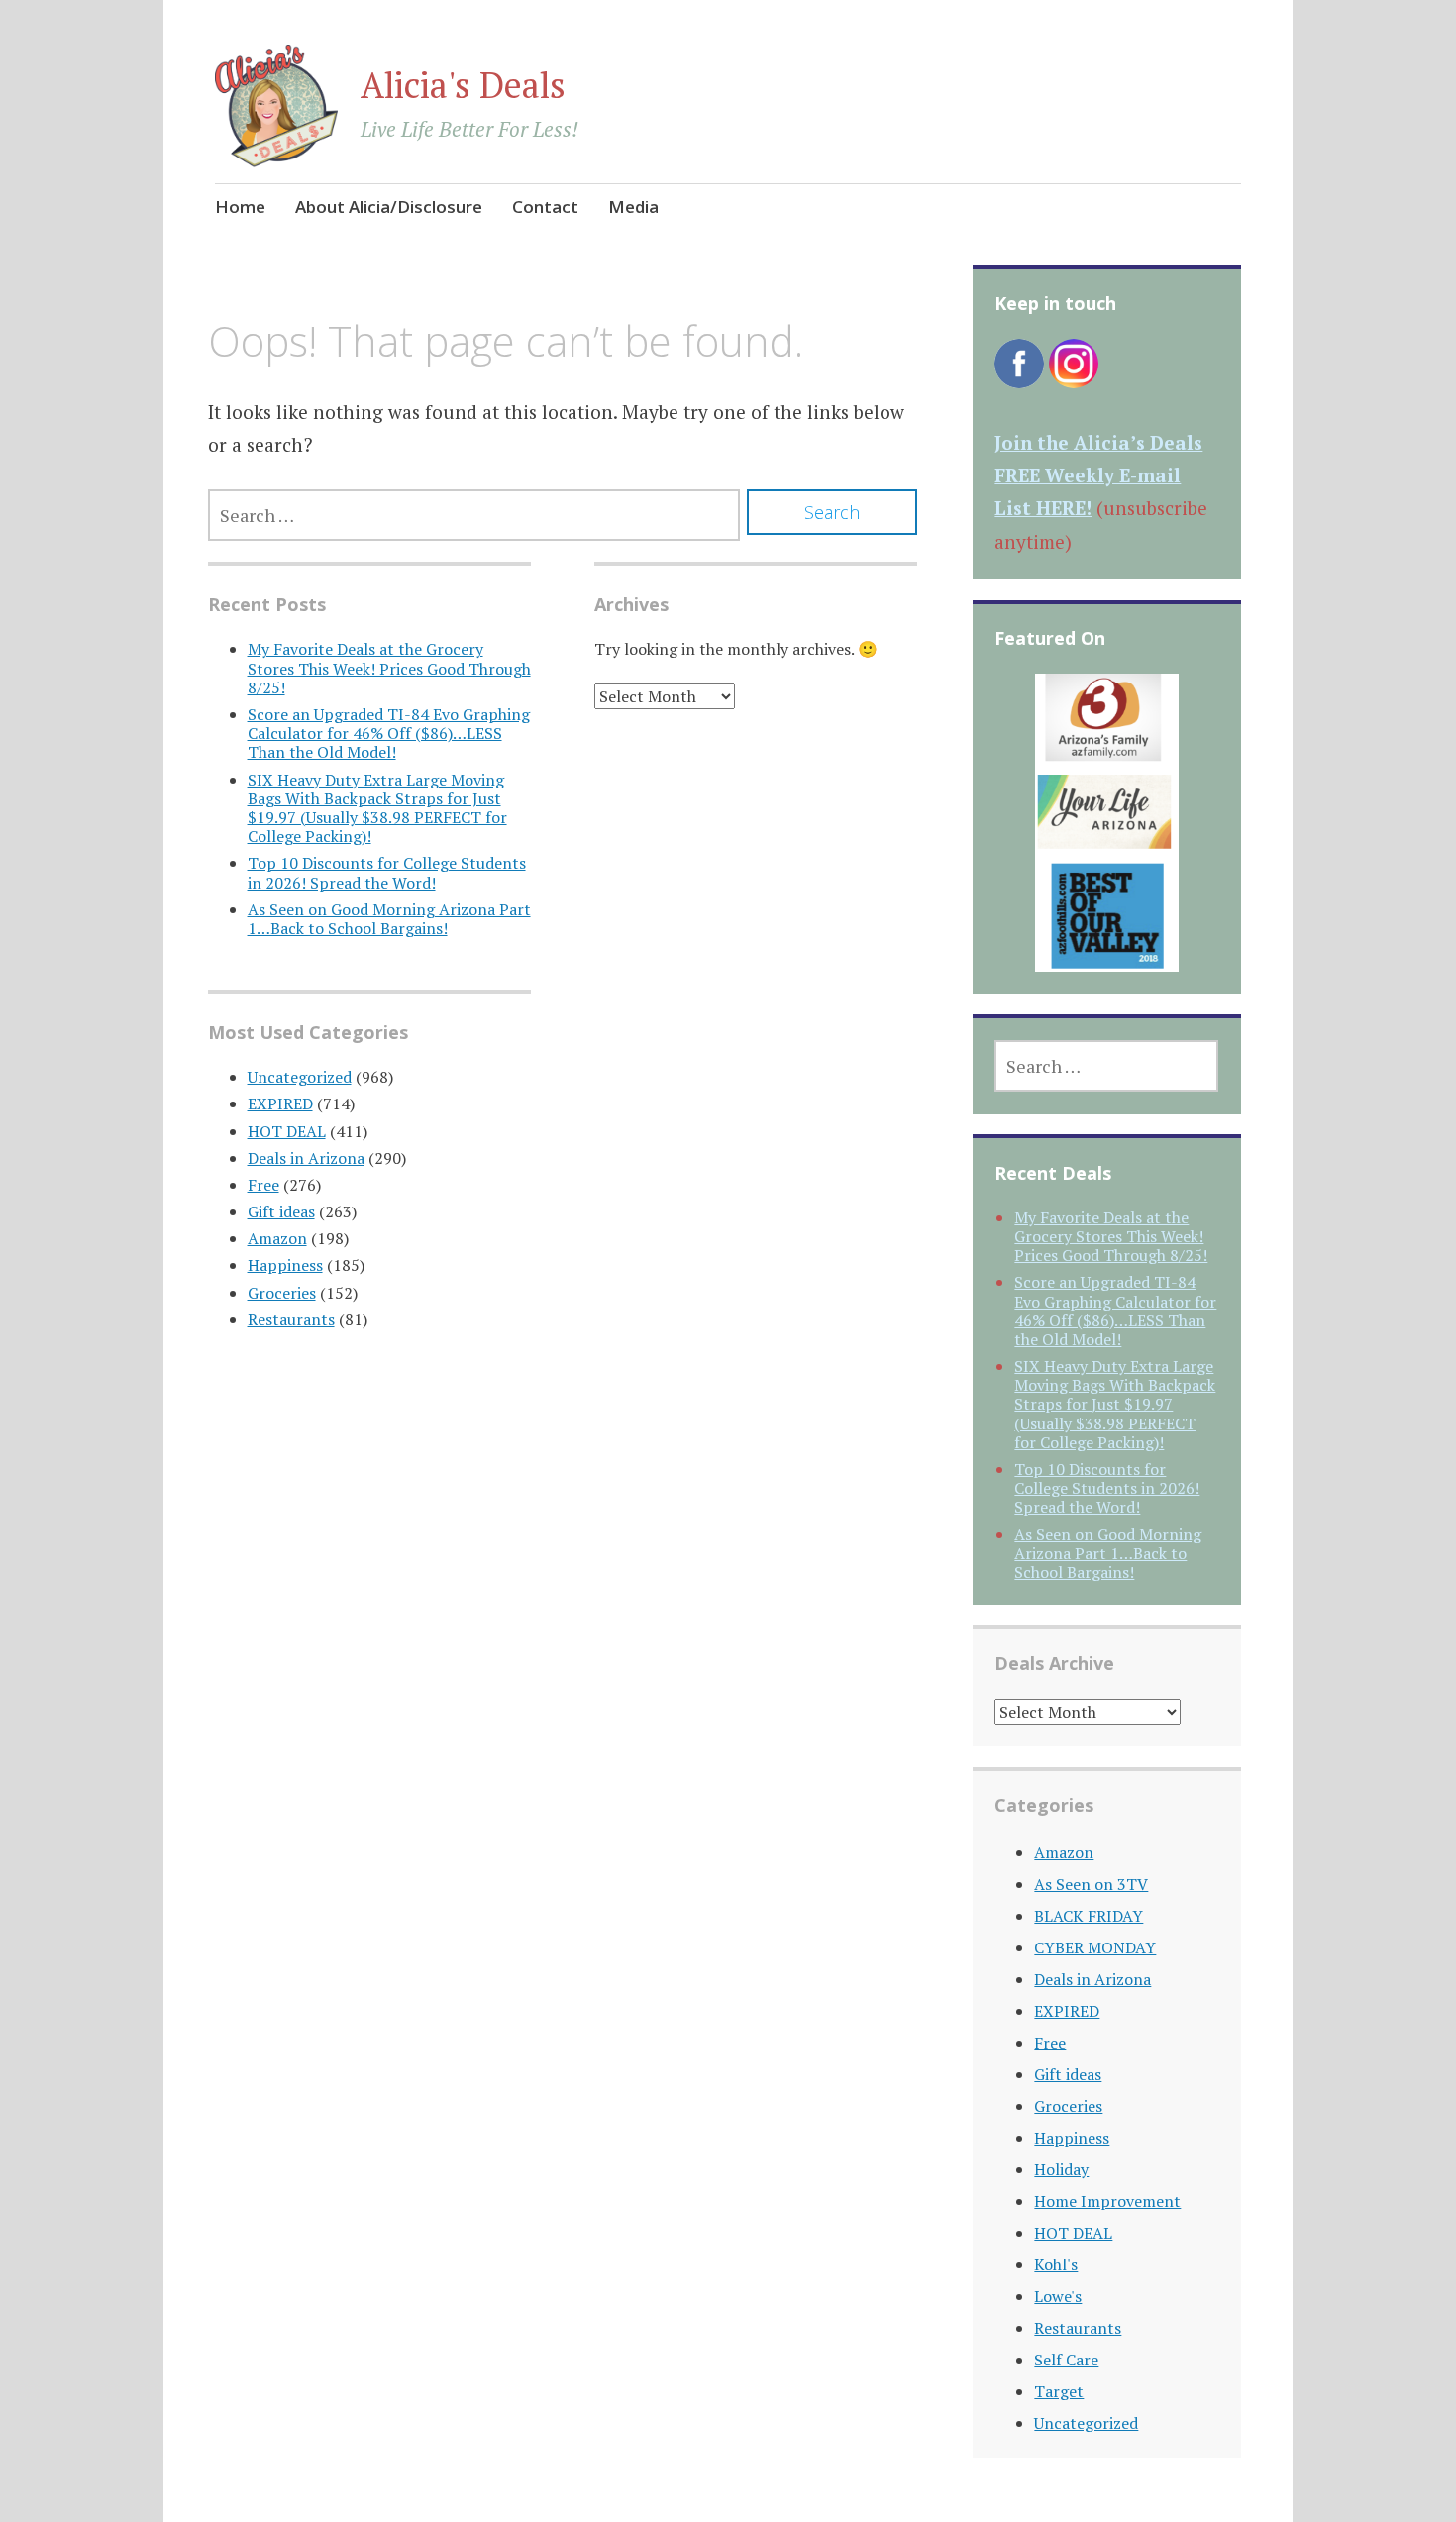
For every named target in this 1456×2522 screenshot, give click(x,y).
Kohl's (1056, 2264)
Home (240, 207)
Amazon (277, 1238)
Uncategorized (300, 1077)
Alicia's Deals (463, 85)
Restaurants (291, 1319)
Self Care (1066, 2360)
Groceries (282, 1293)
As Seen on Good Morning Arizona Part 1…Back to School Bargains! (389, 919)
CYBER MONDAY (1095, 1947)
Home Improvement (1107, 2201)
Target (1059, 2391)
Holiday (1061, 2169)
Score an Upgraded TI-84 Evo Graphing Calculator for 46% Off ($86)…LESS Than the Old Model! (389, 733)
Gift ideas (281, 1211)
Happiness (285, 1265)
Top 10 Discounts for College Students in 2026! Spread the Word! (387, 872)
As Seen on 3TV (1091, 1884)
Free (263, 1185)
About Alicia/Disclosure (389, 207)
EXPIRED (280, 1103)
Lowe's (1058, 2296)
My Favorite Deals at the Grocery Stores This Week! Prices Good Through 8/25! (389, 668)
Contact (545, 207)
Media (633, 207)
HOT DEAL (287, 1131)
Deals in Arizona (306, 1158)
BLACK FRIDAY (1089, 1916)
